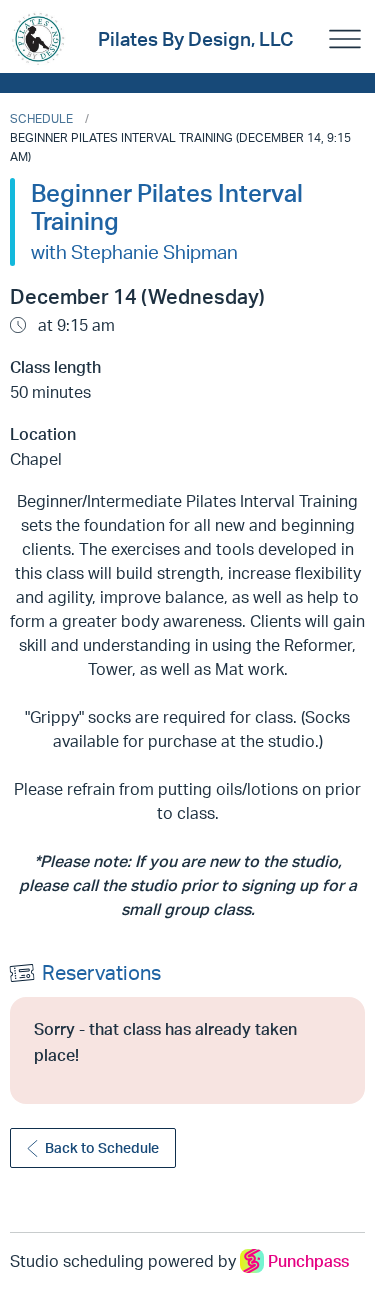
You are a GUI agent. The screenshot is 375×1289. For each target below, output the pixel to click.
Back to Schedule (102, 1147)
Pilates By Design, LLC (196, 39)
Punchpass (308, 1261)
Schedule (41, 118)
